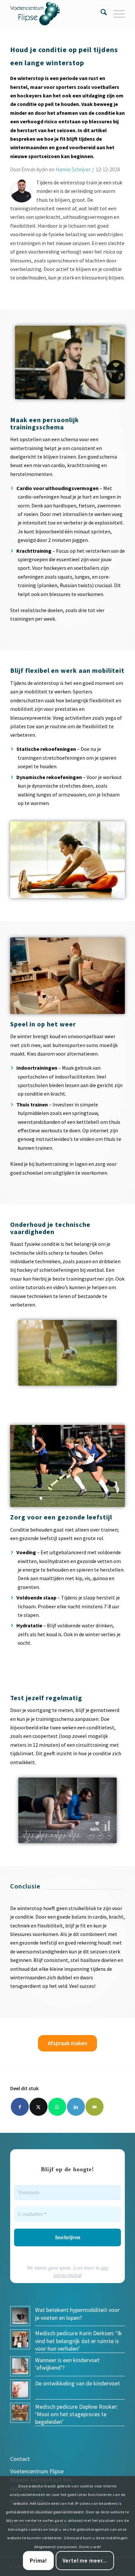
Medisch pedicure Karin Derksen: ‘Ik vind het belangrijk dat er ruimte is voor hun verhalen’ (78, 2341)
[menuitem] (100, 13)
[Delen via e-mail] (95, 2107)
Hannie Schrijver (73, 169)
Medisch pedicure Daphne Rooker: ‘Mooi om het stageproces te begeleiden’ (77, 2414)
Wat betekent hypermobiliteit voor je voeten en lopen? (77, 2314)
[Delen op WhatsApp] (57, 2107)
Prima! (38, 2561)
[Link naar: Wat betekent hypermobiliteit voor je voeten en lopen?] (20, 2316)
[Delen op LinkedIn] (76, 2107)
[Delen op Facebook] (20, 2107)
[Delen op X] (39, 2107)
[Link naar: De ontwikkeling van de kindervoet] (20, 2390)
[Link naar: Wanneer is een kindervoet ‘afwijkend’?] (20, 2366)
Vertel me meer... (85, 2561)
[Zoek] (100, 13)
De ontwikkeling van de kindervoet (77, 2383)
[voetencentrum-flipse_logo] (56, 13)
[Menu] (116, 13)
